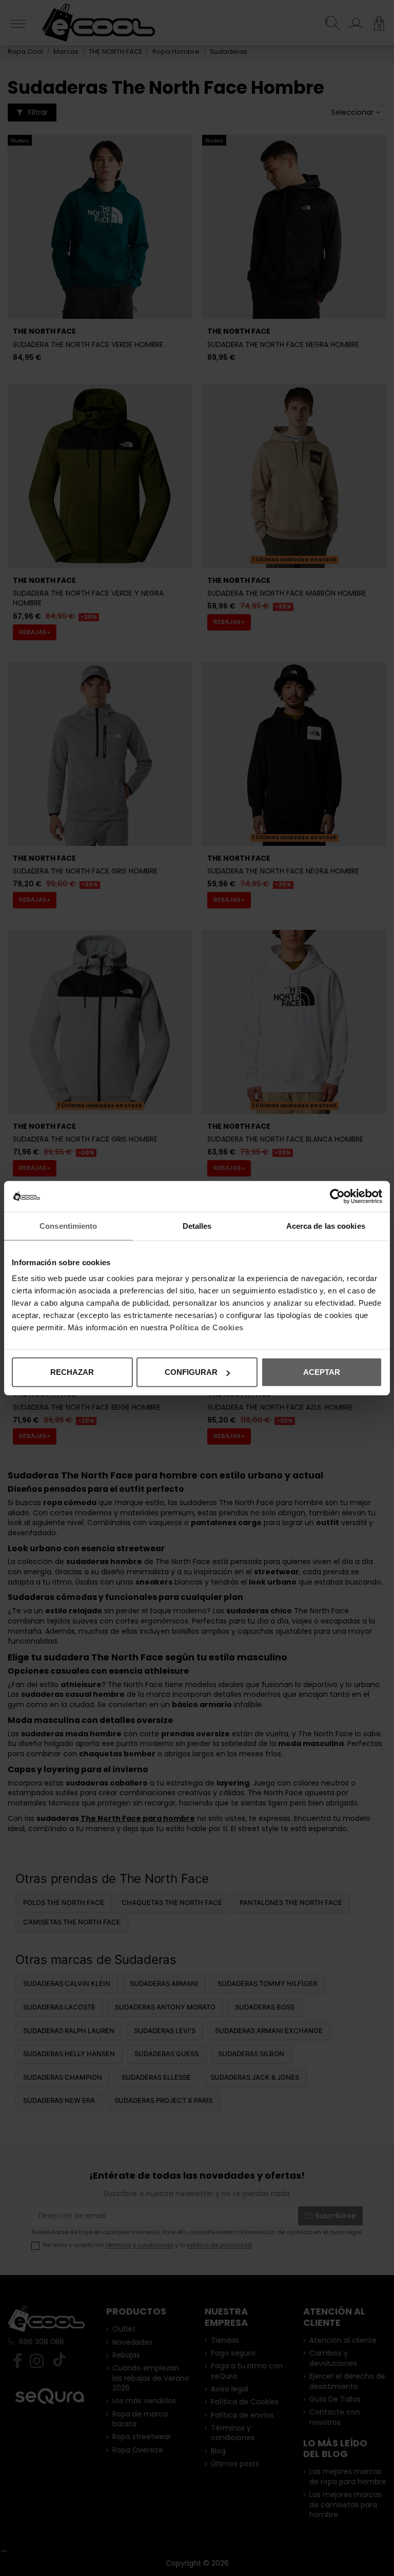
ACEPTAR (322, 1372)
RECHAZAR (72, 1372)
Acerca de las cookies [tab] (326, 1225)
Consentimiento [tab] (68, 1225)
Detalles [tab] (197, 1225)
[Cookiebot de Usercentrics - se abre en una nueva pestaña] (337, 1196)
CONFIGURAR (191, 1372)
